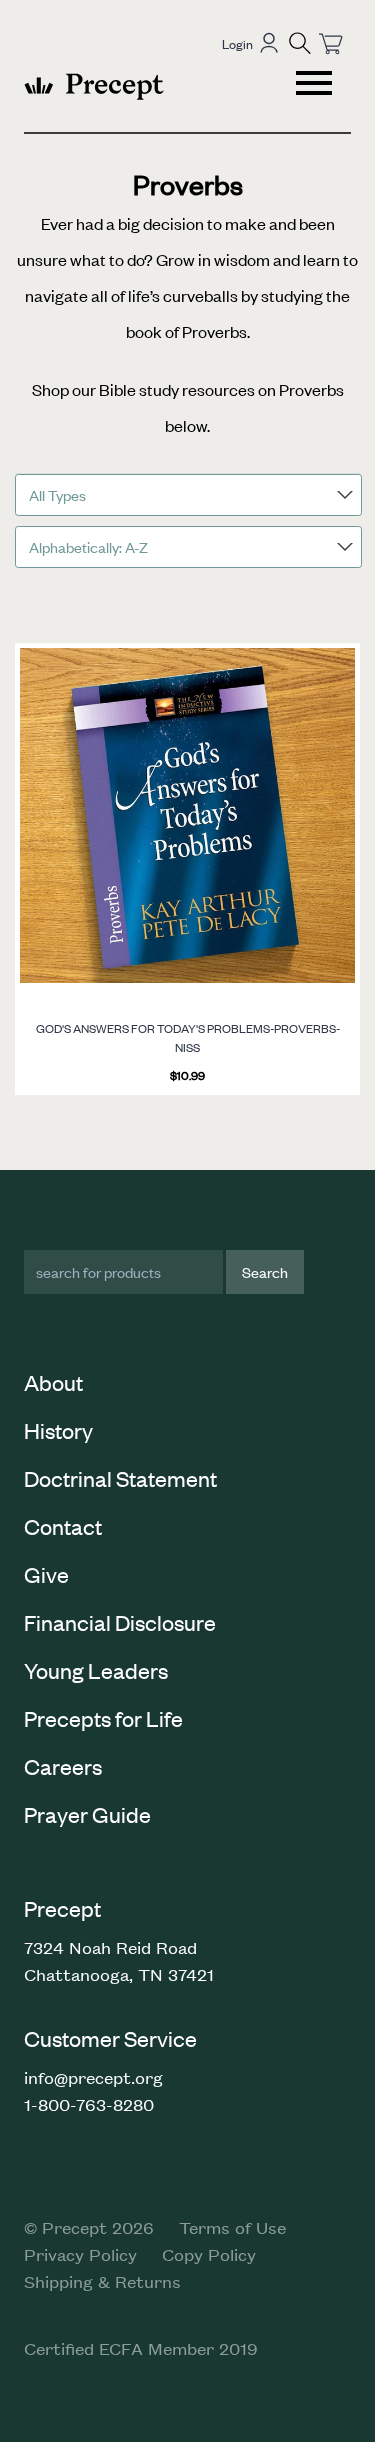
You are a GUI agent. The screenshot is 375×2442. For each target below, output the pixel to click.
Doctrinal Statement (120, 1478)
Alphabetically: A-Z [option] (88, 546)
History (58, 1430)
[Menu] (316, 86)
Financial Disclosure (120, 1622)
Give (46, 1574)
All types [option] (57, 494)
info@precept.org (93, 2077)
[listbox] (188, 495)
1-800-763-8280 (89, 2104)
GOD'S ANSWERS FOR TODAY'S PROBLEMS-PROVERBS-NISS (188, 1038)
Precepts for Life (103, 1718)
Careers (63, 1766)
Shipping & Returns (102, 2281)
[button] (300, 43)
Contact (63, 1526)
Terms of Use (232, 2227)
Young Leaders (96, 1670)
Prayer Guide (87, 1814)
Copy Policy (209, 2254)
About (53, 1382)
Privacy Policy (80, 2254)
